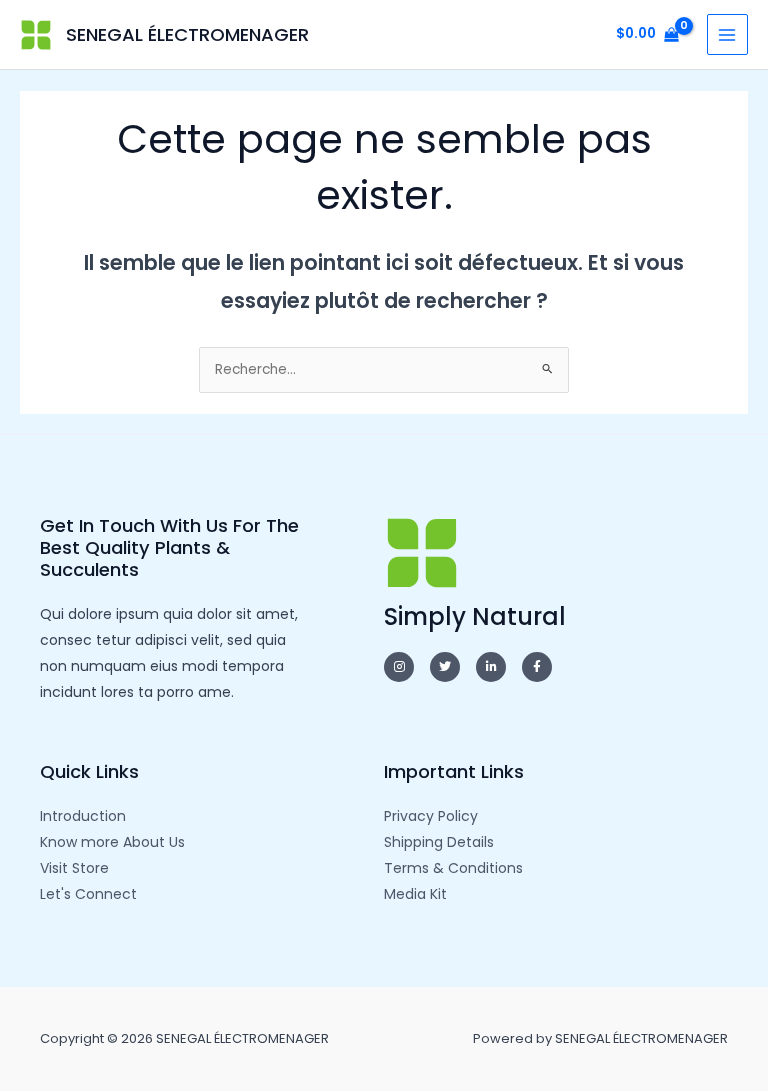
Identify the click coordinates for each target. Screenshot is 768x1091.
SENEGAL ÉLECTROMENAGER (187, 34)
